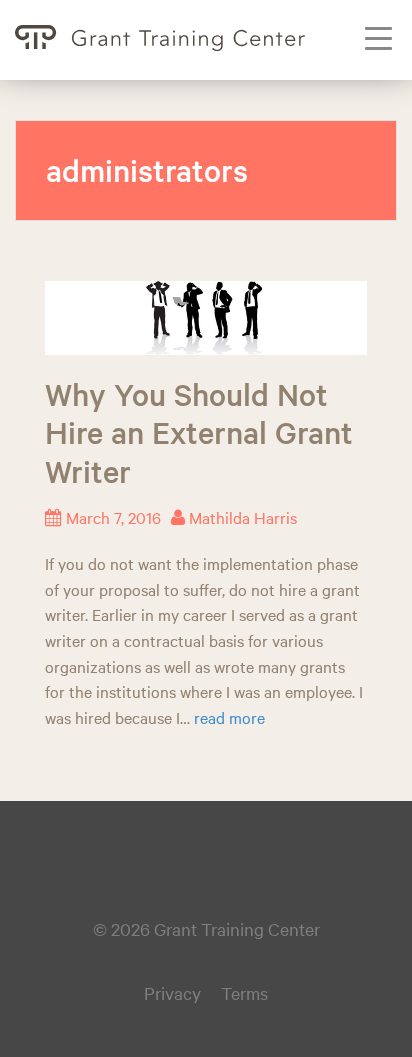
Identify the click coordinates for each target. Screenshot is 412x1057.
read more (229, 717)
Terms (244, 992)
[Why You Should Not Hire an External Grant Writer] (206, 315)
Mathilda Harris (243, 517)
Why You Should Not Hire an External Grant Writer (199, 432)
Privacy (172, 992)
